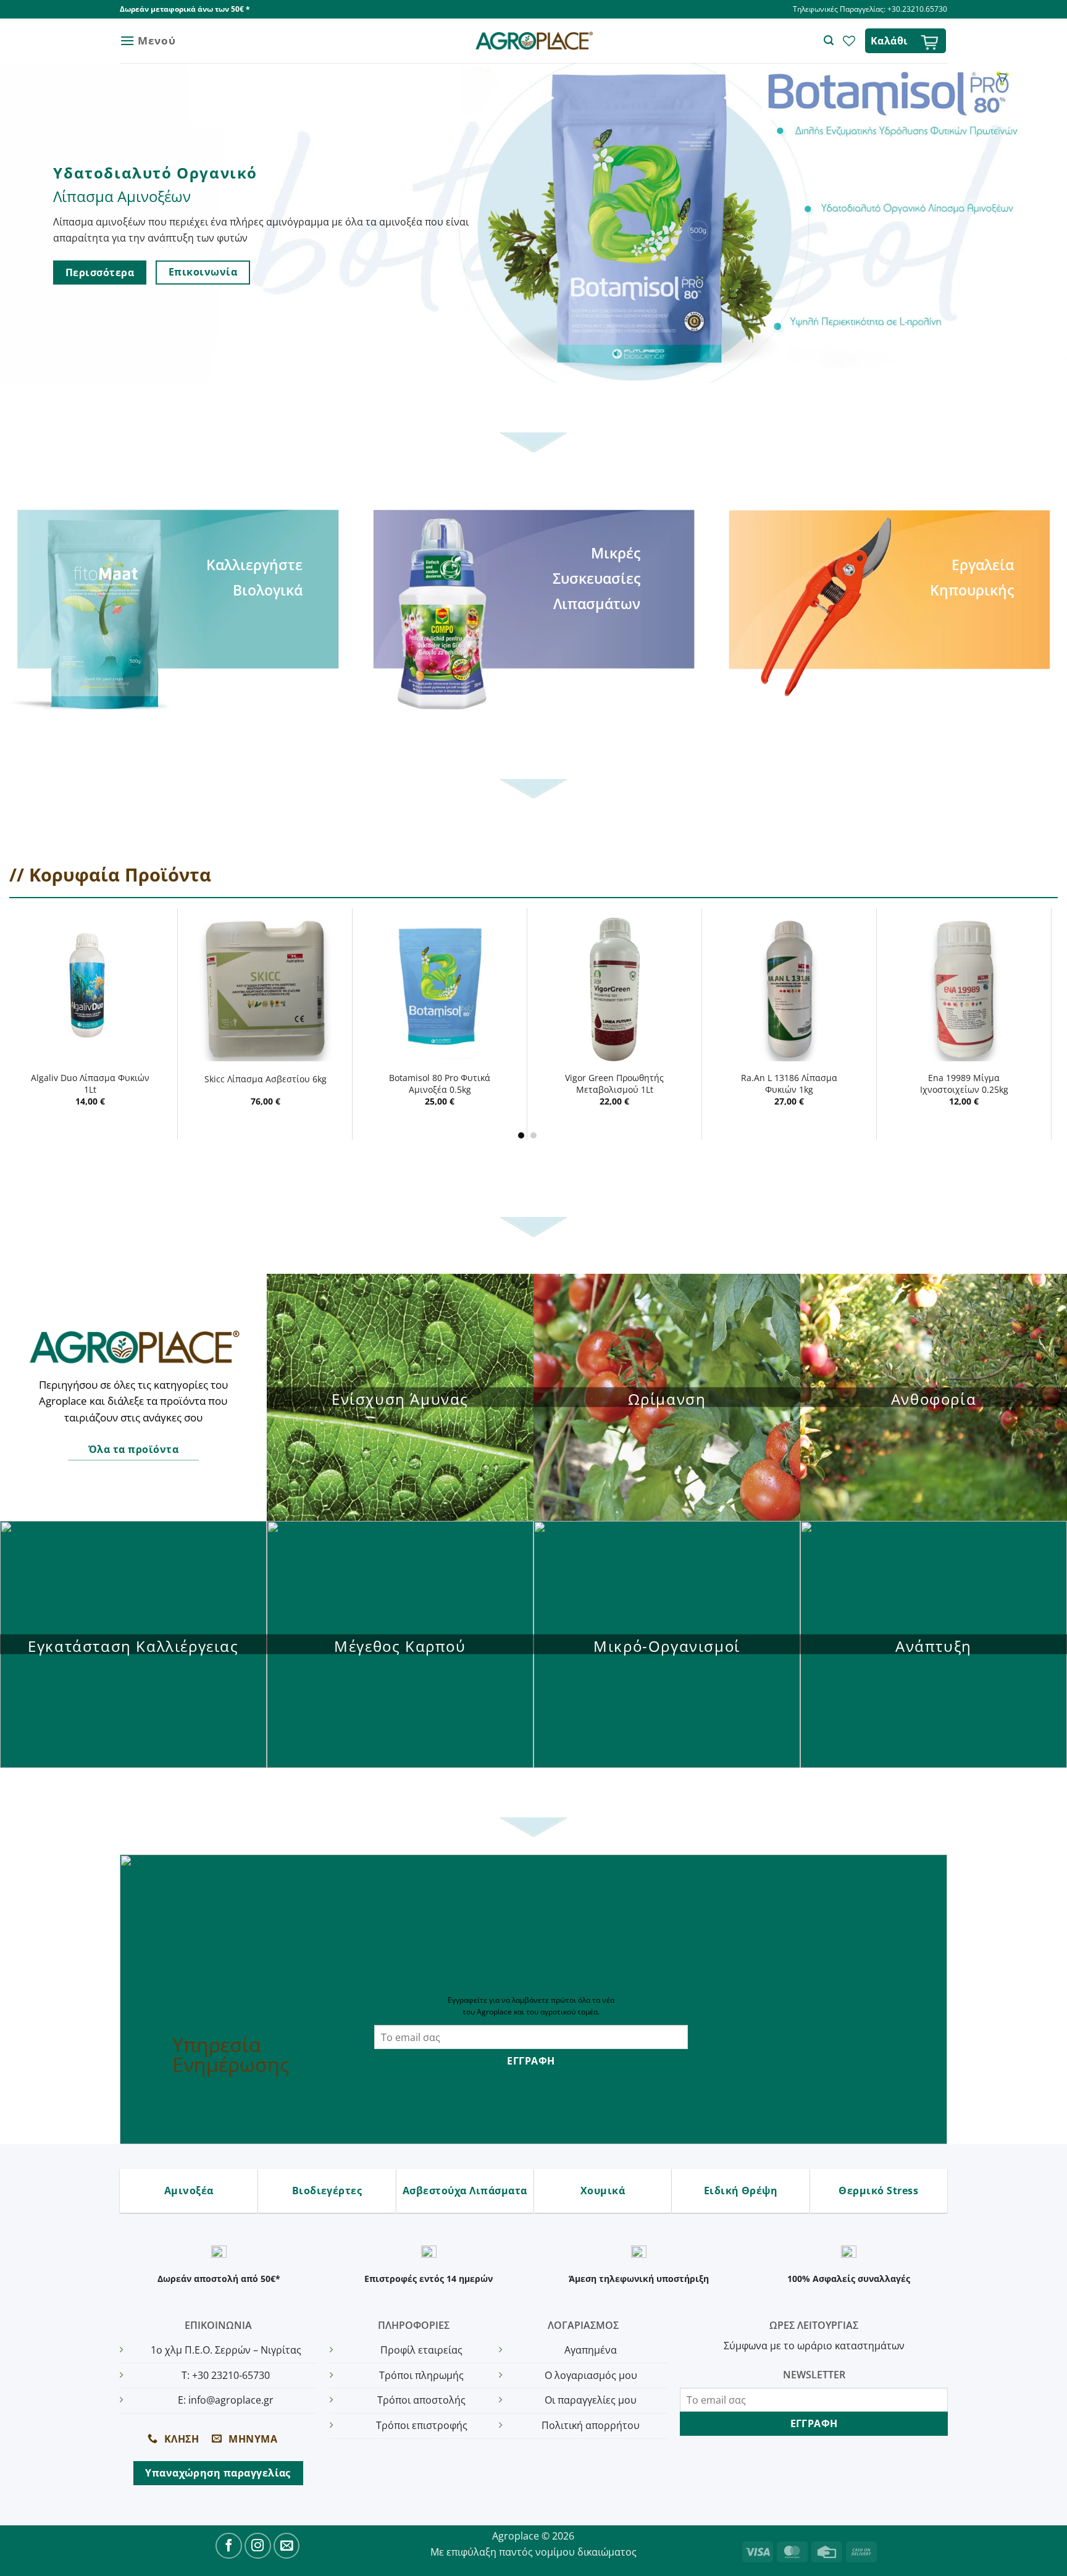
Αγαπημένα (591, 2350)
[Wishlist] (849, 41)
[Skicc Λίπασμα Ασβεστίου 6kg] (265, 989)
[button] (148, 40)
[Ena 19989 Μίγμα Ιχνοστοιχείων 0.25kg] (964, 989)
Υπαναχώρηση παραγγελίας (218, 2473)
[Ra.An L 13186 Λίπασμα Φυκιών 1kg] (789, 989)
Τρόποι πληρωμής (421, 2375)
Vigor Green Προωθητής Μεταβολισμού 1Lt (614, 1084)
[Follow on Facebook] (229, 2546)
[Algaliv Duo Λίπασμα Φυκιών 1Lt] (90, 989)
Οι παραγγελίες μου (591, 2400)
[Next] (1045, 1023)
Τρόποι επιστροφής (422, 2425)
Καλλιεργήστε (254, 565)
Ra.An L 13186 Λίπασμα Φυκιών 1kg (789, 1084)
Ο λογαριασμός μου (591, 2375)
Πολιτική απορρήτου (591, 2425)
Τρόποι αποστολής (421, 2400)
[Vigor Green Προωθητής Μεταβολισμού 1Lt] (615, 989)
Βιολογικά (268, 590)
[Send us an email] (287, 2546)
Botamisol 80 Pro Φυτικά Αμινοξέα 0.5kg (440, 1084)
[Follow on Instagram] (258, 2546)
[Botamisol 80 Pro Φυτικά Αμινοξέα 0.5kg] (440, 989)
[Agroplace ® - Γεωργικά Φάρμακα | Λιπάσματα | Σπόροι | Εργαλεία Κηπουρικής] (534, 41)
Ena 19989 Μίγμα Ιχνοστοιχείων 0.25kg (964, 1084)
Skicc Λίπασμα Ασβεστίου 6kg (266, 1079)
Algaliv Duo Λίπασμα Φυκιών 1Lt (90, 1084)
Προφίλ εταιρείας (421, 2350)
